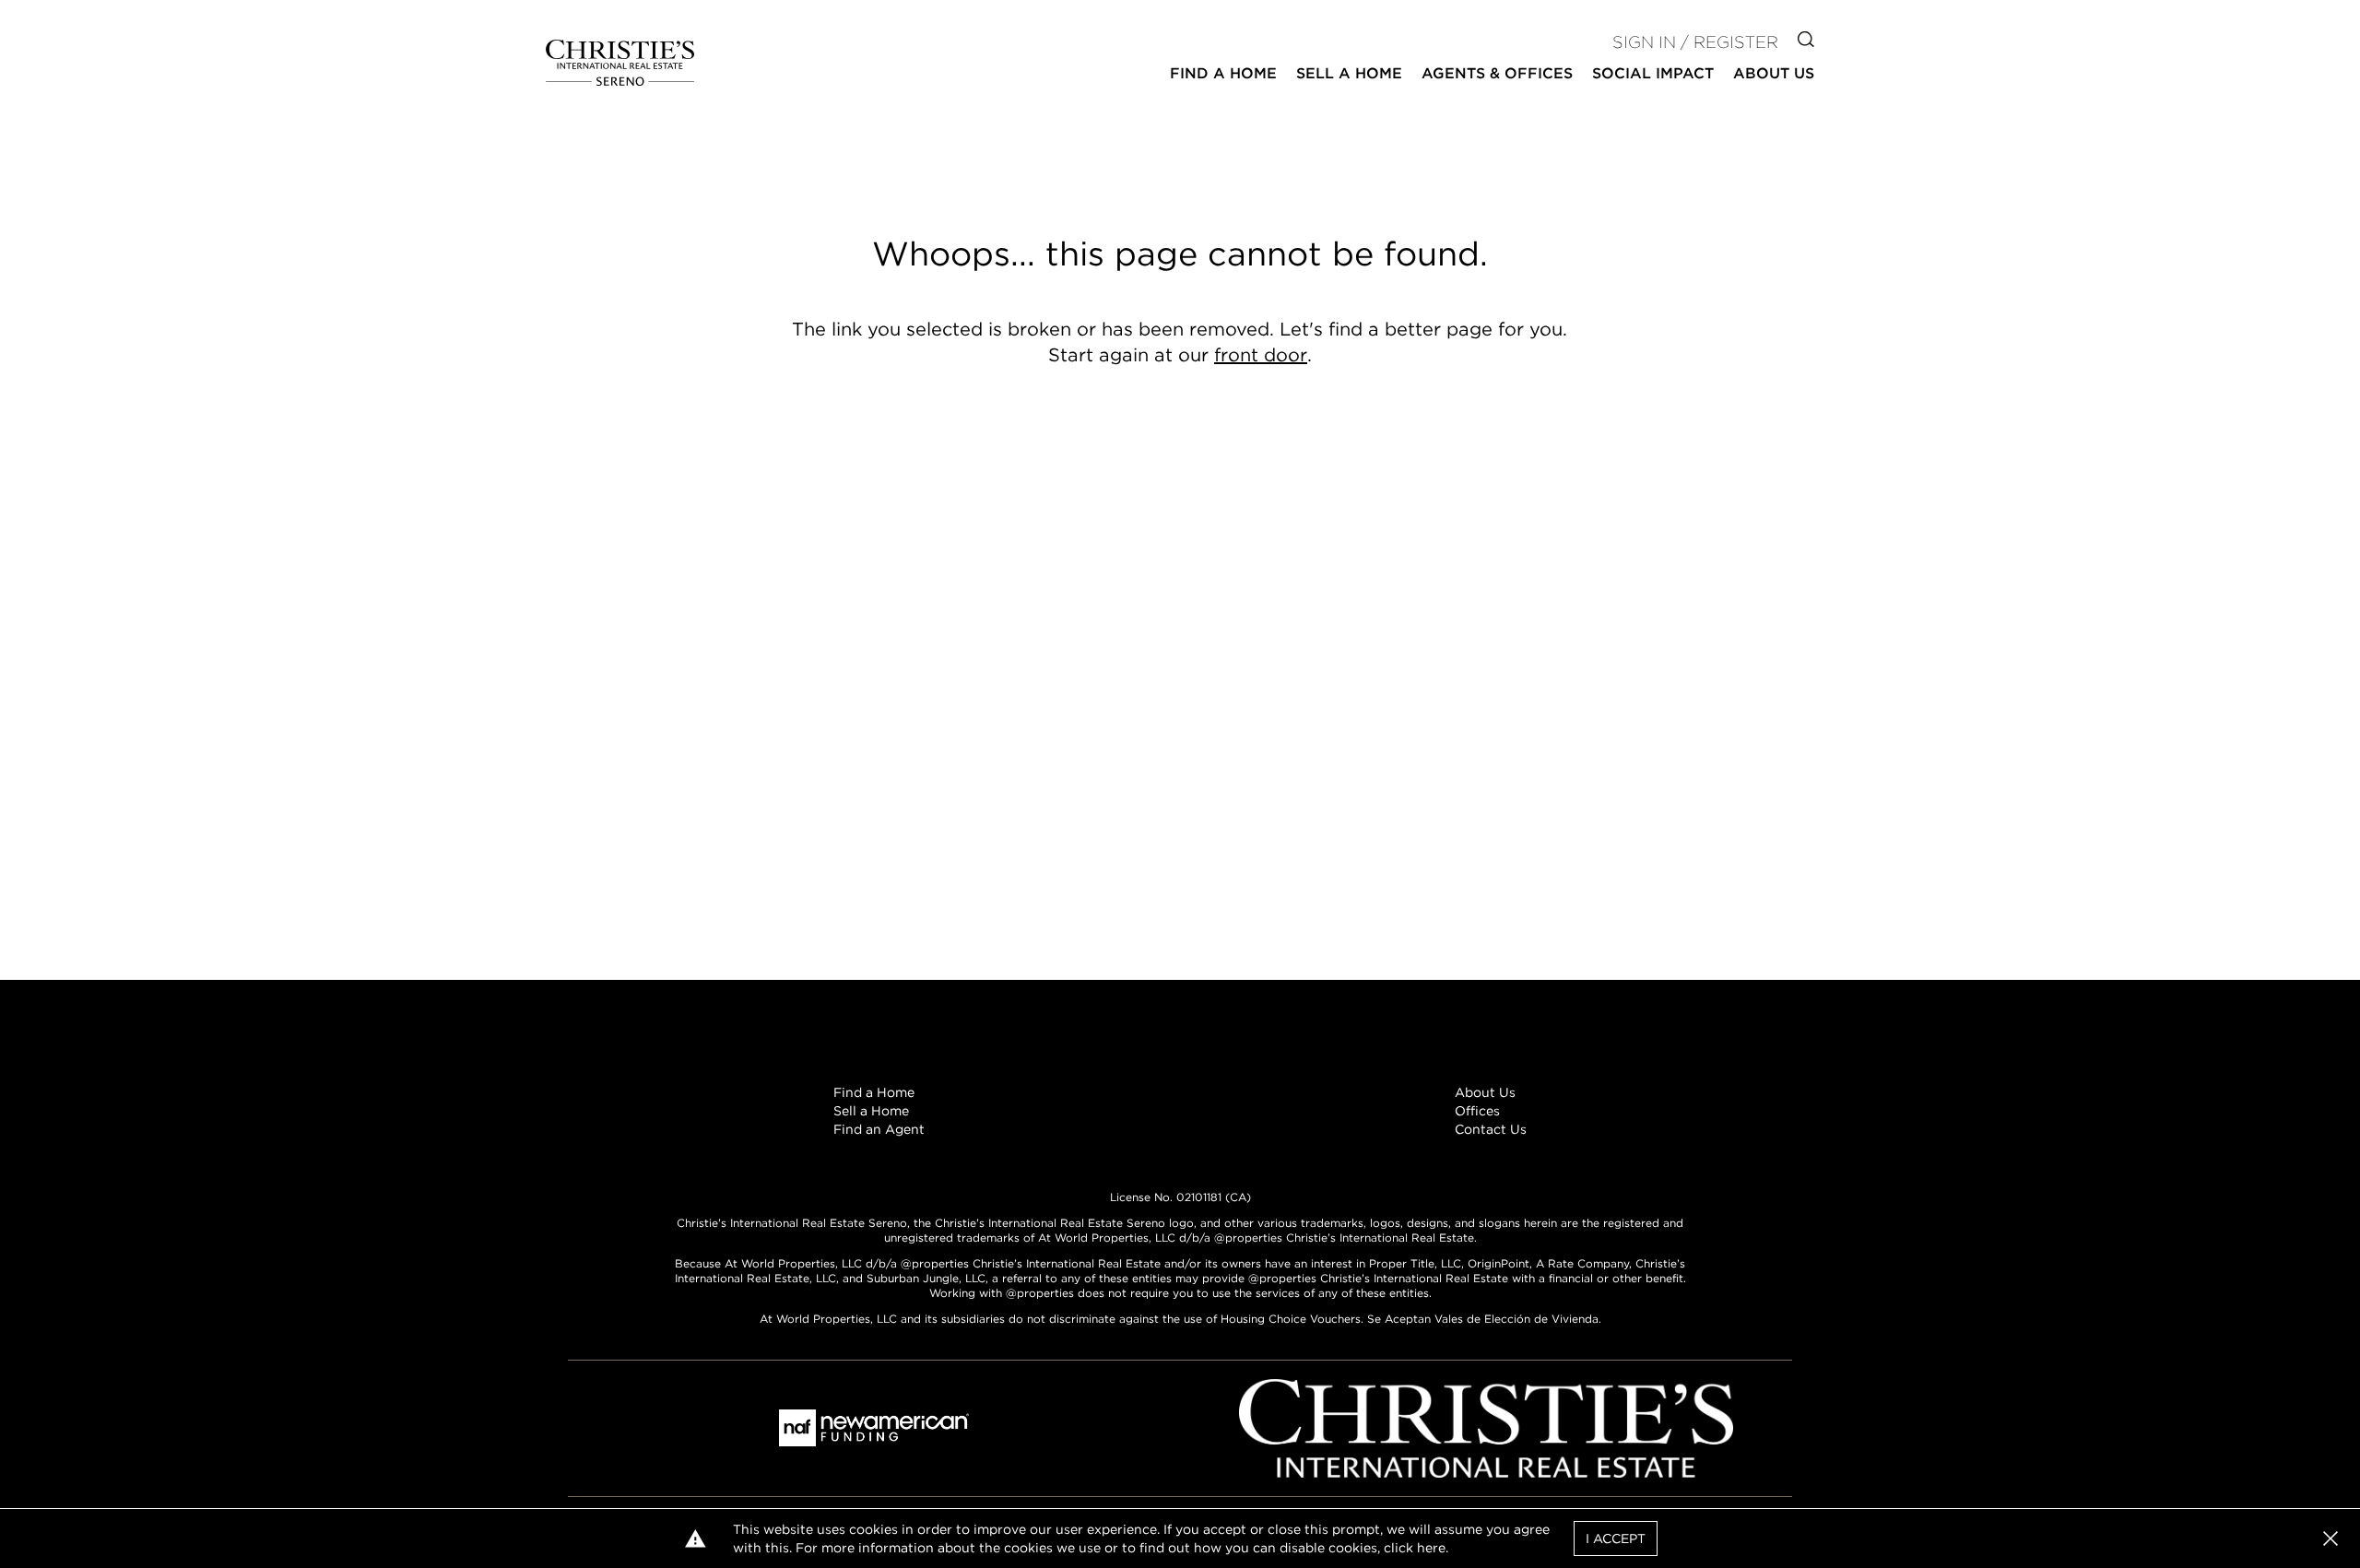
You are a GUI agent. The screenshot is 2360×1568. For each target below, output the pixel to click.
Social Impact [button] (1653, 73)
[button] (2330, 1539)
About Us (1485, 1092)
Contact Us (1491, 1129)
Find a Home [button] (1223, 73)
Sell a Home (871, 1111)
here (1431, 1548)
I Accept (1616, 1539)
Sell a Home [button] (1349, 73)
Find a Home (874, 1092)
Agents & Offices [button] (1497, 73)
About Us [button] (1774, 73)
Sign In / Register (1695, 42)
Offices (1477, 1111)
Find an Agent (879, 1129)
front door (1261, 355)
